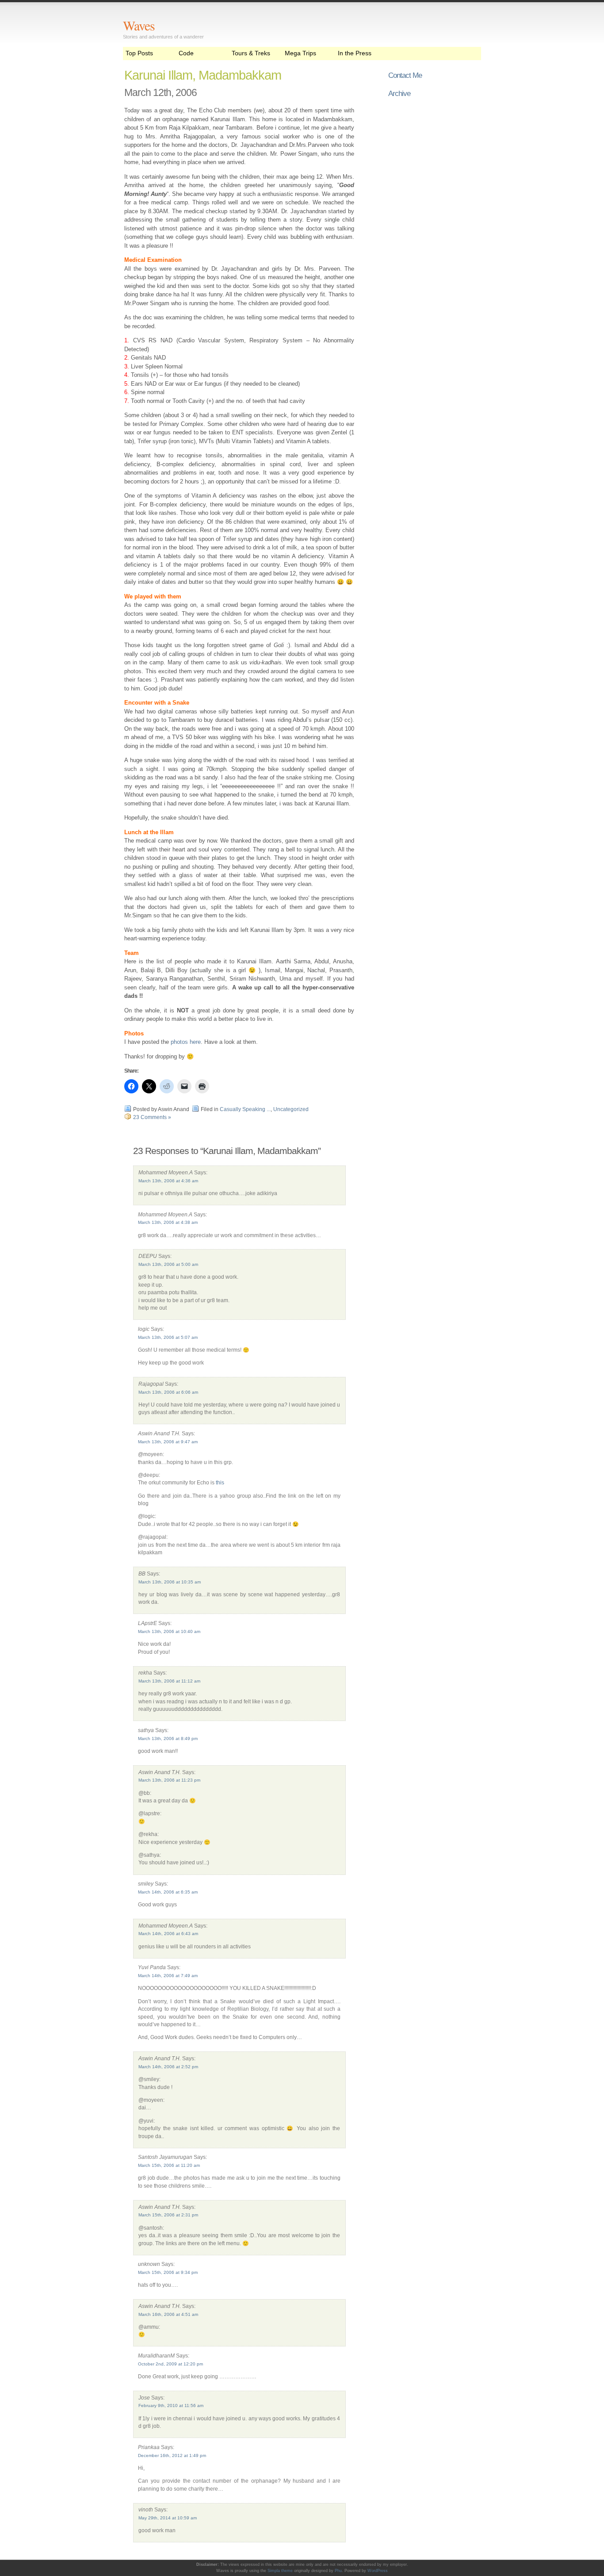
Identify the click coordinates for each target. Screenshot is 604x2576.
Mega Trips (300, 53)
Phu (338, 2571)
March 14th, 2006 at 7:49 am (168, 1976)
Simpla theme (280, 2571)
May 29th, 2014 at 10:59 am (168, 2518)
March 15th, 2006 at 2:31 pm (168, 2215)
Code (186, 53)
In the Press (355, 53)
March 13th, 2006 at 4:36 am (168, 1181)
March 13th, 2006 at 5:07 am (168, 1337)
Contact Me (405, 75)
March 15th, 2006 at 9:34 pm (168, 2272)
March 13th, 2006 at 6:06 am (168, 1392)
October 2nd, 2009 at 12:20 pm (170, 2364)
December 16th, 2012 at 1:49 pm (172, 2455)
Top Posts (139, 53)
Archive (399, 93)
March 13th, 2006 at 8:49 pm (168, 1738)
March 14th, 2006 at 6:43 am (168, 1934)
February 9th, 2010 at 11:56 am (171, 2405)
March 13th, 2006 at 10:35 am (170, 1582)
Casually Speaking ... (245, 1109)
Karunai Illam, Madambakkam (203, 75)
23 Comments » (152, 1117)
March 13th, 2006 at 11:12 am (169, 1681)
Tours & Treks (251, 53)
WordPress (378, 2571)
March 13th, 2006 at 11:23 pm (169, 1780)
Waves (139, 25)
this (220, 1482)
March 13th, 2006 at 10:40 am (169, 1631)
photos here (186, 1042)
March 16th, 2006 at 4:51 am (168, 2314)
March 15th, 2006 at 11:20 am (169, 2165)
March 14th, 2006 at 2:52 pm (168, 2067)
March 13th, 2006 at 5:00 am (168, 1264)
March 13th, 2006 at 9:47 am (168, 1442)
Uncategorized (291, 1109)
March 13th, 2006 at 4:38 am (168, 1222)
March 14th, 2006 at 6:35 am (168, 1892)
